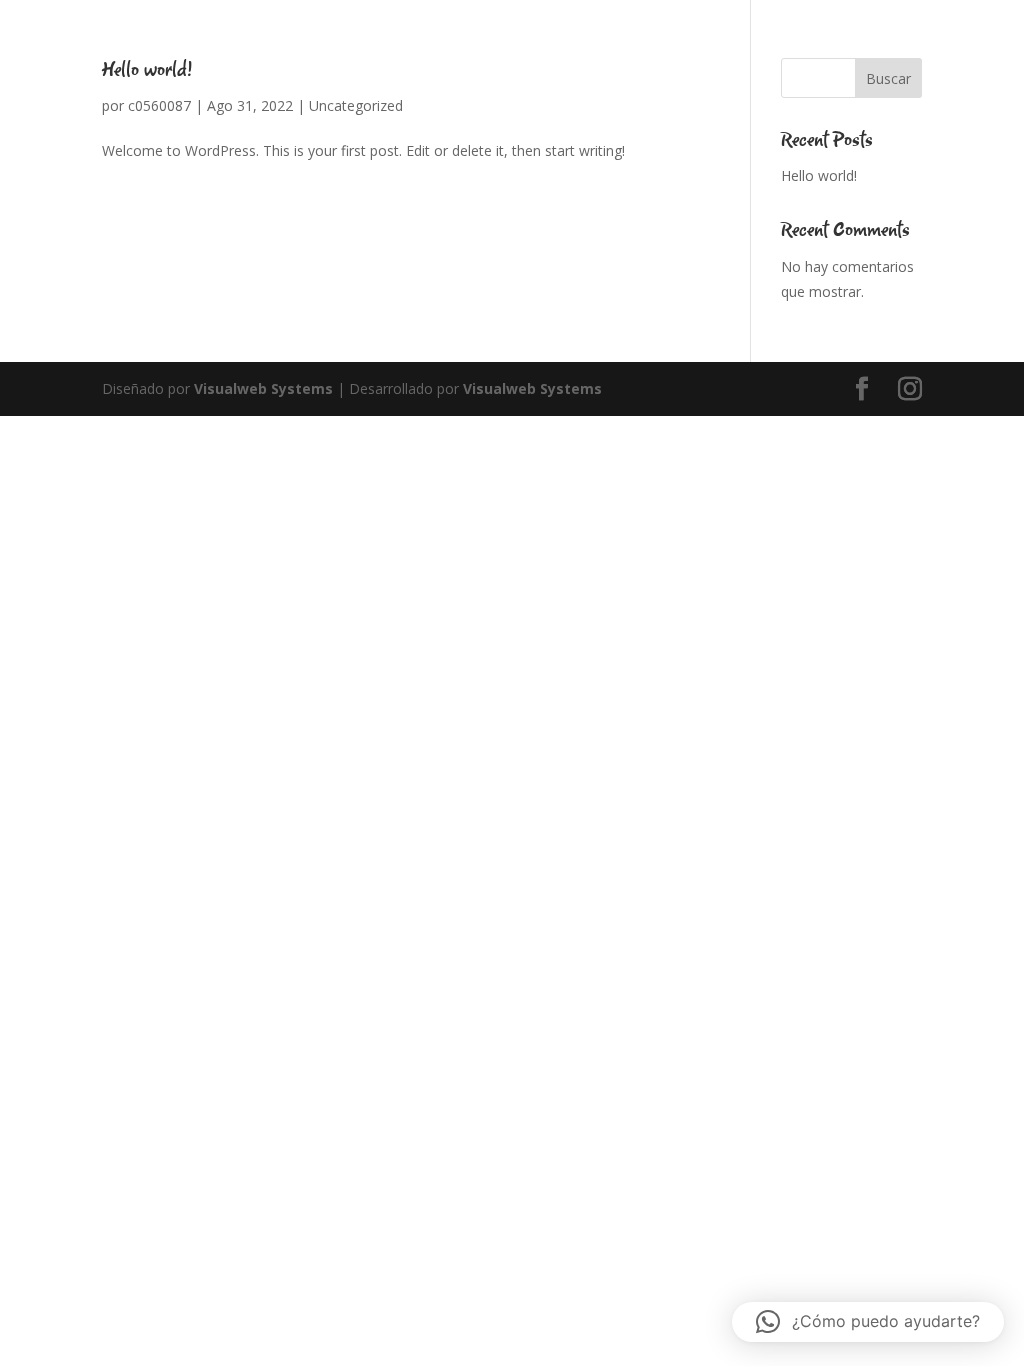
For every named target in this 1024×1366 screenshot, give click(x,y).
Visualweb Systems (263, 388)
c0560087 (159, 105)
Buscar (888, 78)
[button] (868, 1322)
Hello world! (147, 70)
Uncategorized (356, 105)
